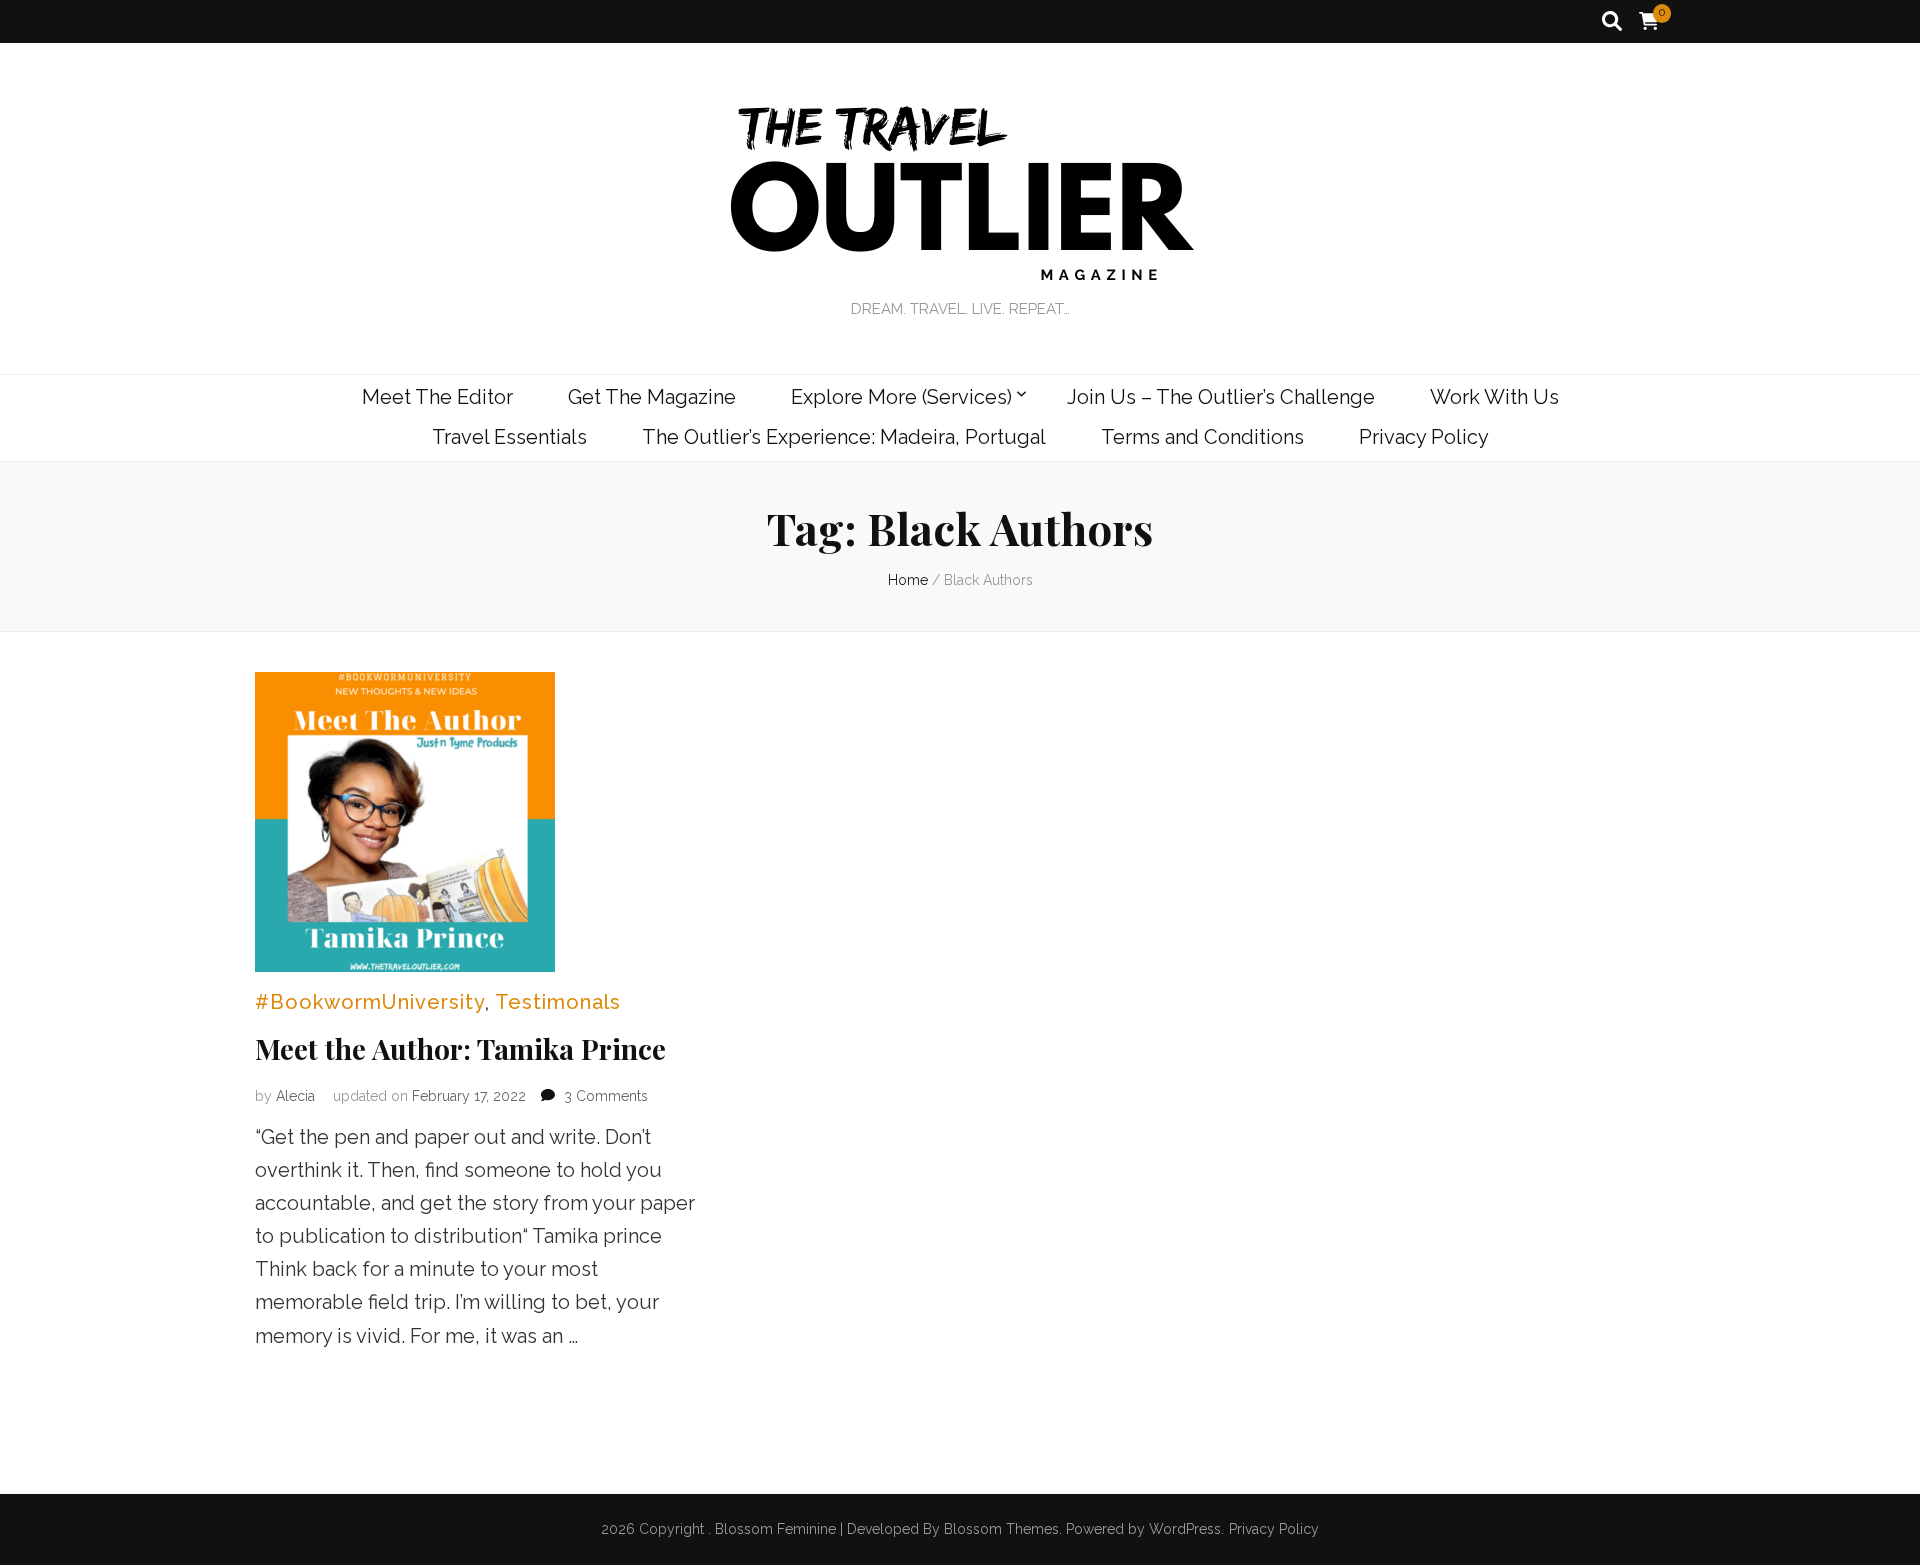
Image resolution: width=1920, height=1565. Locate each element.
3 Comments (606, 1096)
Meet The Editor (437, 397)
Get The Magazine (652, 397)
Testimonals (558, 1002)
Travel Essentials (509, 437)
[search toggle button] (1612, 21)
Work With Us (1494, 397)
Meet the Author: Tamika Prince (460, 1048)
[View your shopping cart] (1649, 21)
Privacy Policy (1424, 437)
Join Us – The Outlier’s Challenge (1221, 397)
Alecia (295, 1096)
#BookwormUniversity (370, 1002)
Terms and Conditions (1202, 437)
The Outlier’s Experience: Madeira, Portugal (844, 437)
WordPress (1185, 1529)
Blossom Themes (1001, 1529)
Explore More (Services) (901, 397)
